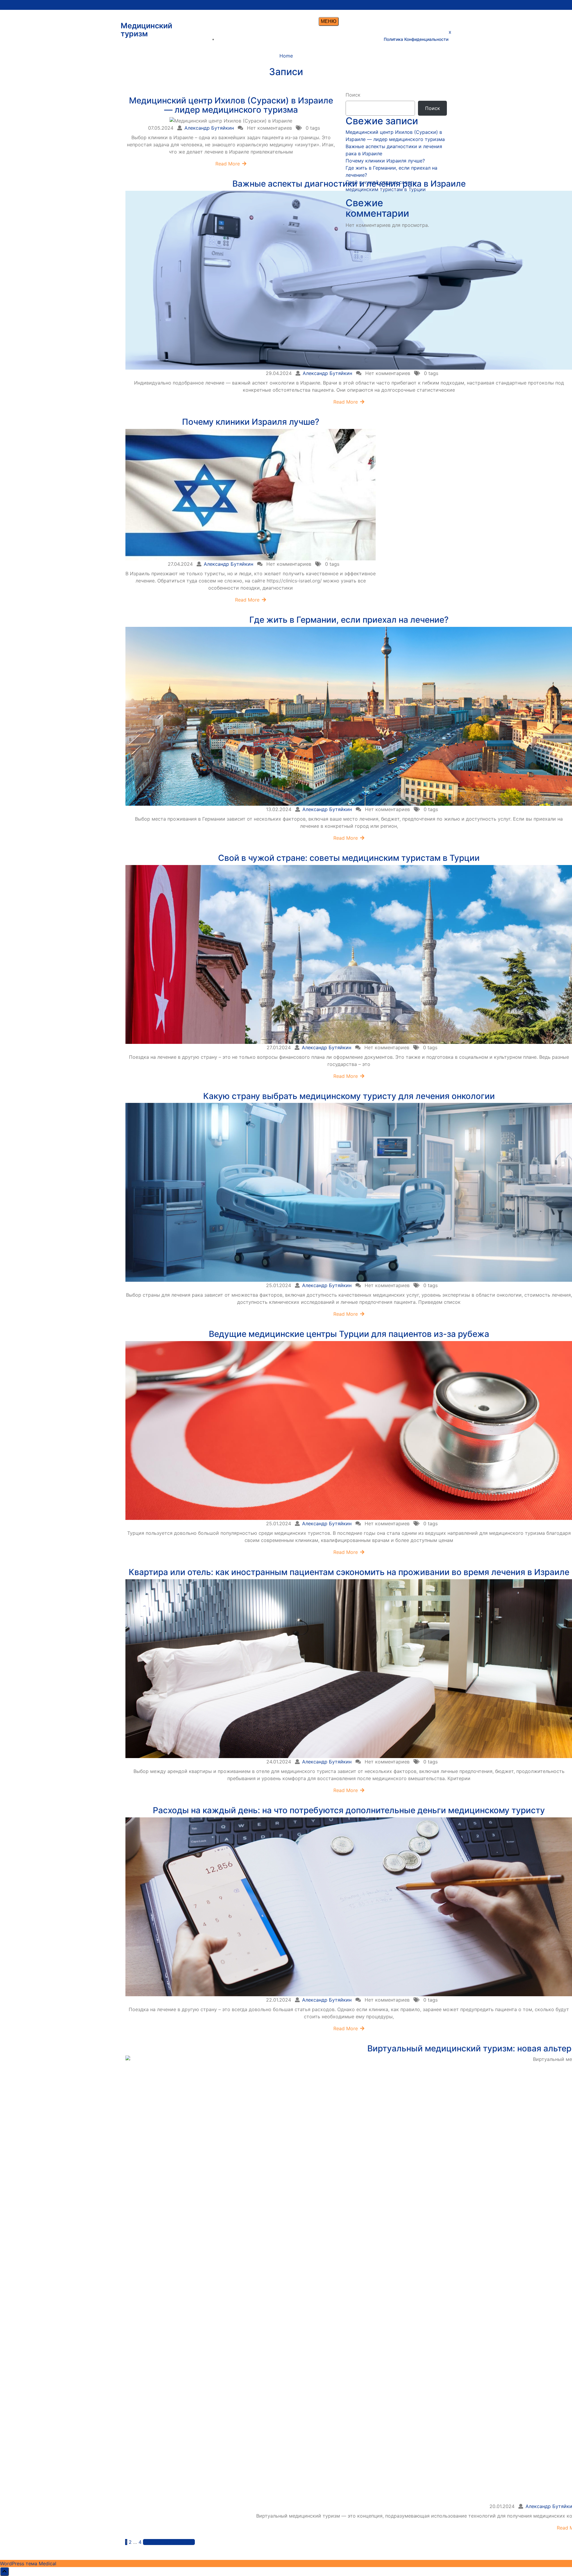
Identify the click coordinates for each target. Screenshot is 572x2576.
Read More (228, 164)
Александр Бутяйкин (209, 128)
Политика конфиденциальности (416, 39)
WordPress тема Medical (28, 2563)
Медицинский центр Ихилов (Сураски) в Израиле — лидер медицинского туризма (231, 105)
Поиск (353, 95)
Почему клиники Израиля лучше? (251, 422)
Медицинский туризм (146, 30)
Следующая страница (169, 2542)
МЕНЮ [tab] (329, 21)
